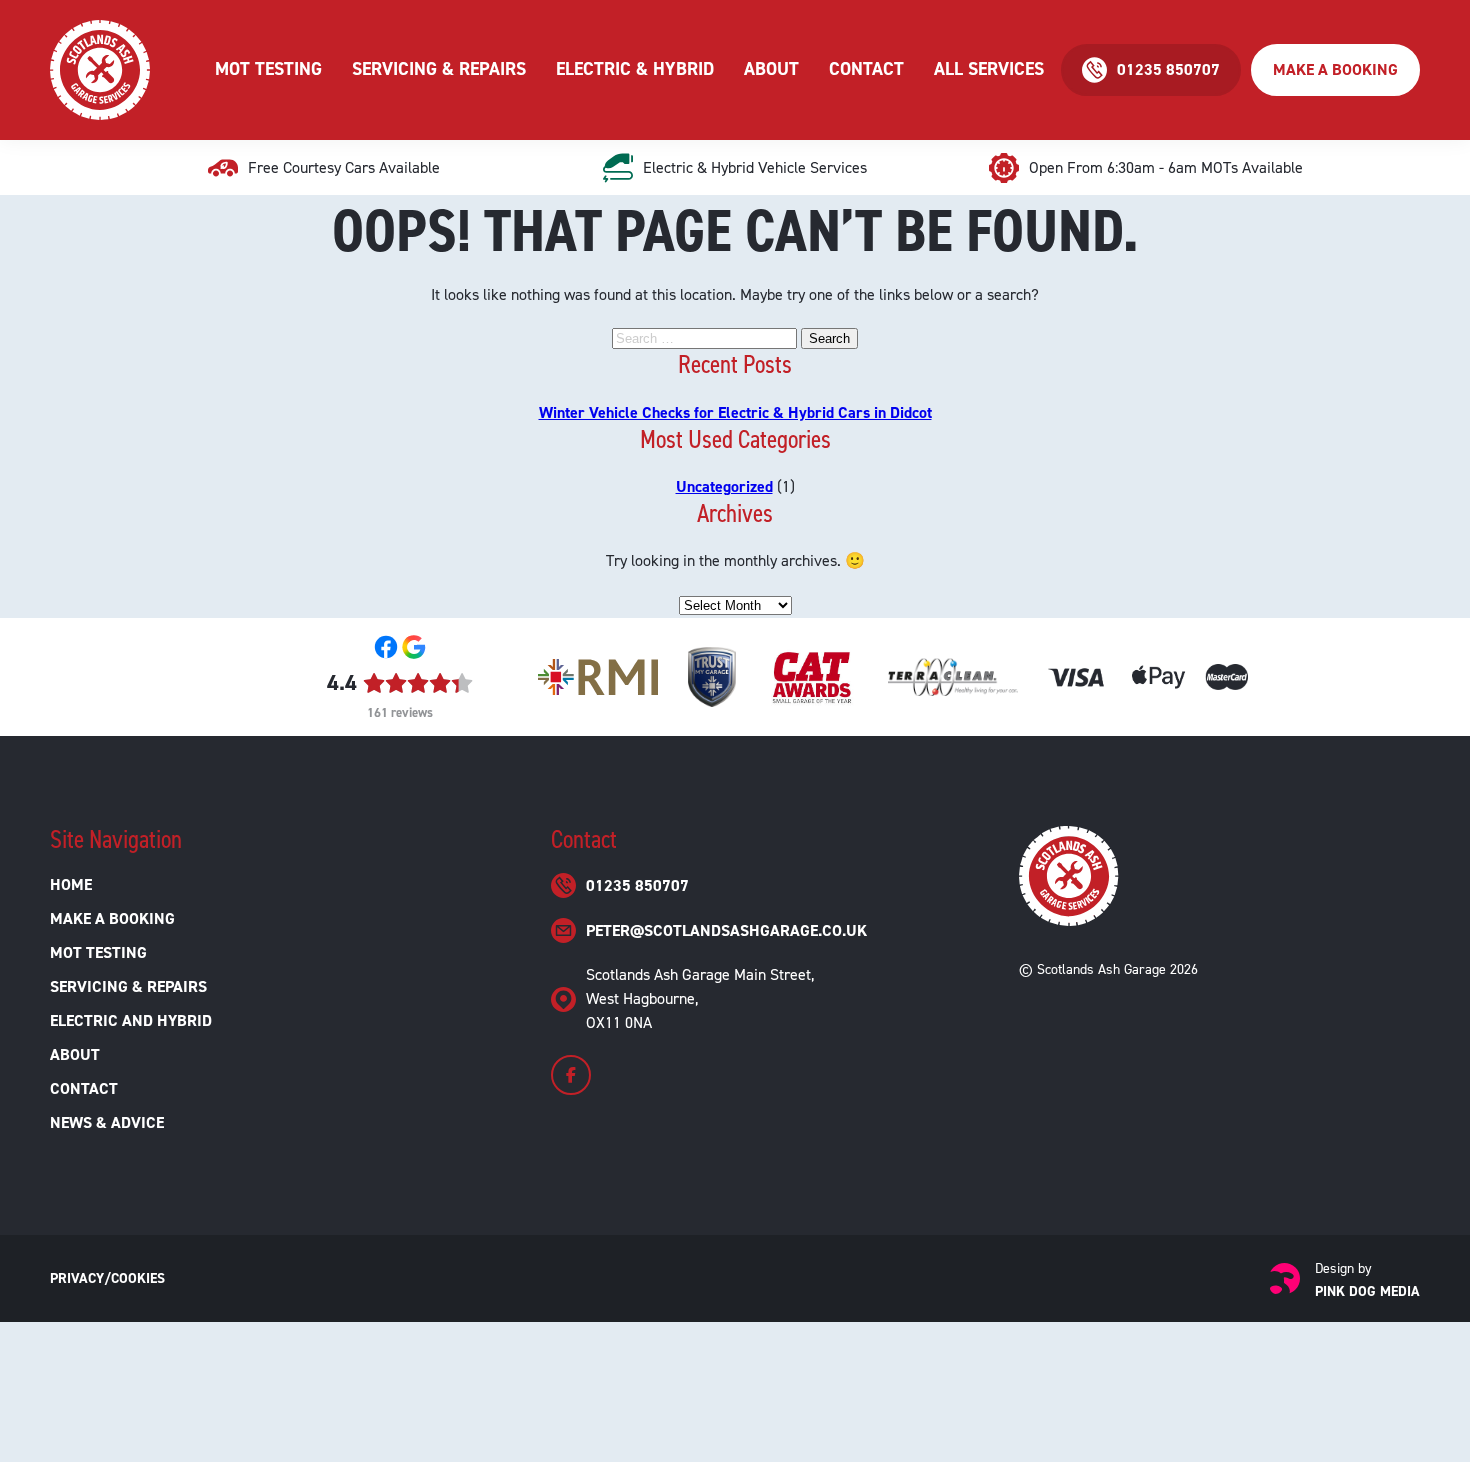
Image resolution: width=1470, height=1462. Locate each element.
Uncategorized (724, 486)
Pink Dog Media (1367, 1291)
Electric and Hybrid (131, 1020)
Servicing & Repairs (439, 69)
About (771, 69)
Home (71, 884)
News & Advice (107, 1122)
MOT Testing (268, 69)
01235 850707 (637, 885)
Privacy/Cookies (107, 1278)
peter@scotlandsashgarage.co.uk (726, 930)
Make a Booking (1335, 69)
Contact (866, 69)
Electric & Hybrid (635, 69)
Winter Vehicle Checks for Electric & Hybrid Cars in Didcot (735, 412)
